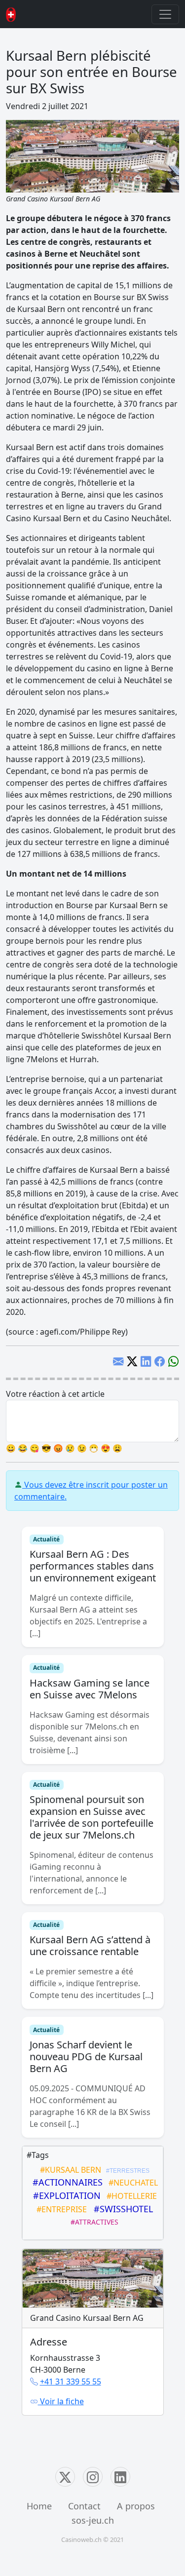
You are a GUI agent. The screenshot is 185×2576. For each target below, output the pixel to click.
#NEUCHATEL (131, 2183)
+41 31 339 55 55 (71, 2382)
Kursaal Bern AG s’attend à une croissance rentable (90, 1945)
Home (39, 2506)
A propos (136, 2506)
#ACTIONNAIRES (65, 2182)
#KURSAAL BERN (69, 2170)
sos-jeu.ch (93, 2520)
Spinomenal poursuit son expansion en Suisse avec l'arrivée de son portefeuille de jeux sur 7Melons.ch (92, 1817)
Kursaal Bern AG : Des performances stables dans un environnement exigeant (93, 1566)
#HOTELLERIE (130, 2196)
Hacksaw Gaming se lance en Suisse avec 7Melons (90, 1689)
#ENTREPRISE (60, 2209)
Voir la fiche (61, 2401)
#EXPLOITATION (64, 2195)
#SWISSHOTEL (121, 2209)
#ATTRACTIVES (92, 2222)
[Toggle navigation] (165, 14)
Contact (84, 2506)
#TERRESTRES (126, 2171)
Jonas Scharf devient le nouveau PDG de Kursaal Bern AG (86, 2057)
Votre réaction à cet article (55, 1394)
